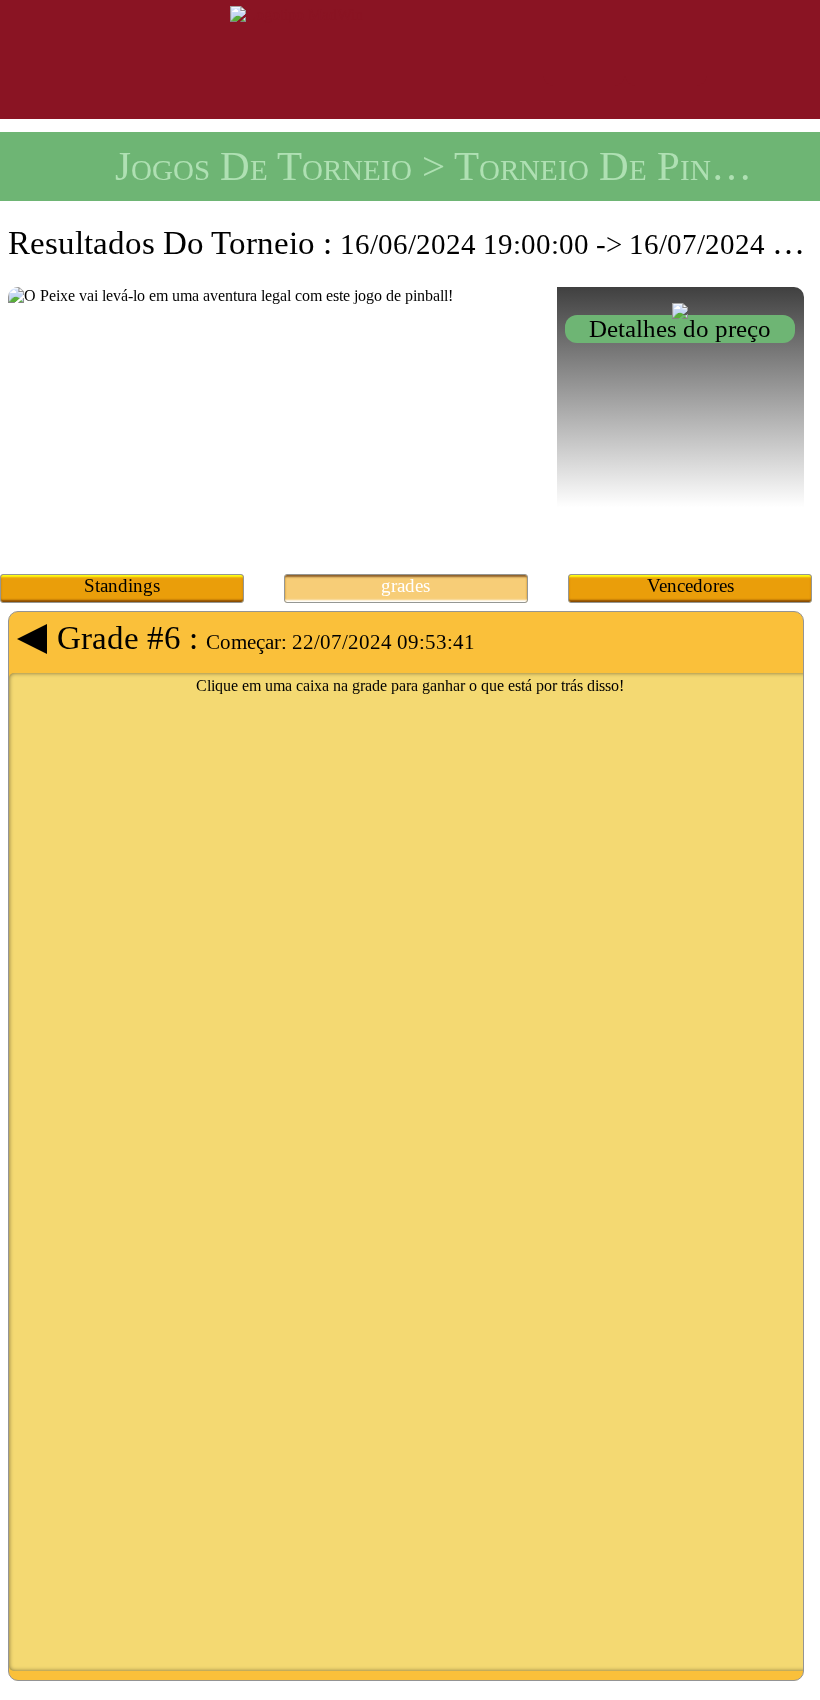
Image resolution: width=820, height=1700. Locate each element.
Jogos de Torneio (263, 166)
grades (405, 585)
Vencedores (690, 585)
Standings (122, 585)
